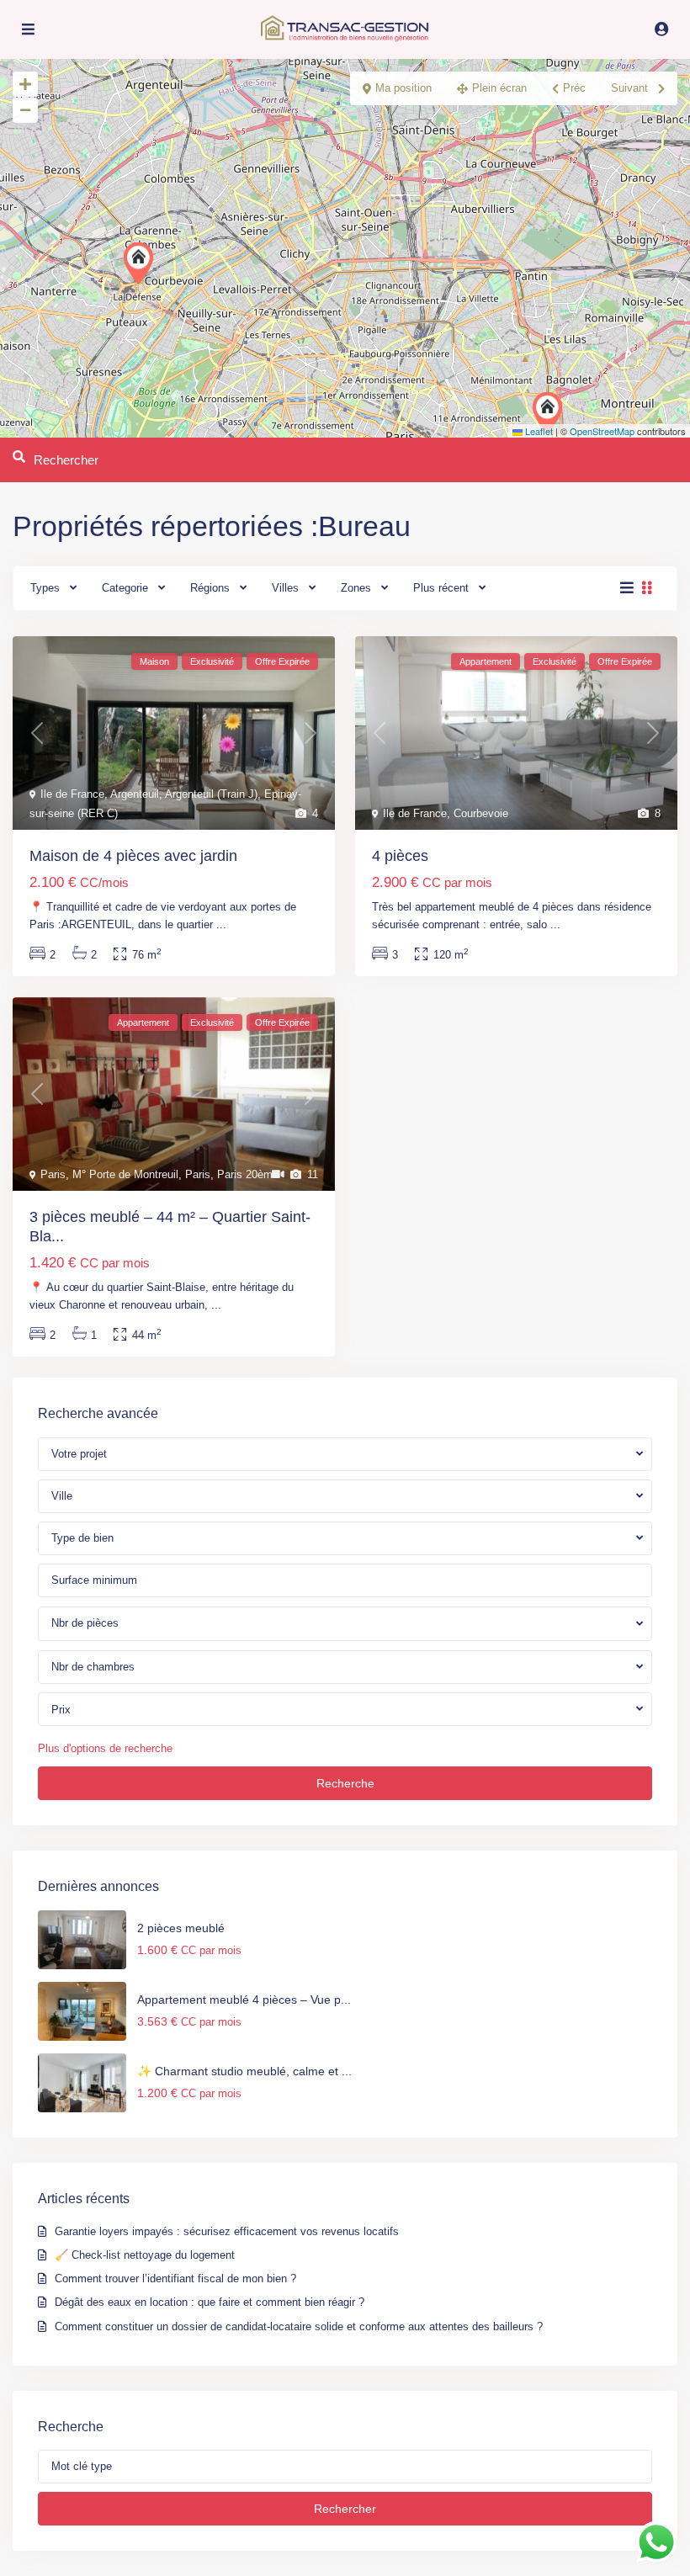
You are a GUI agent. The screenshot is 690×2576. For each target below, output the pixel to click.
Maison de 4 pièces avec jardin (133, 856)
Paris (53, 1174)
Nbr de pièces (85, 1623)
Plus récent (441, 588)
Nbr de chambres (93, 1667)
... (221, 924)
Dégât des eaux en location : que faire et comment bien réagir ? (213, 2302)
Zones (356, 588)
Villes (285, 588)
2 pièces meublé (181, 1928)
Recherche (345, 1783)
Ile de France (72, 794)
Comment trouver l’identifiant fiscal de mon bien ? (175, 2279)
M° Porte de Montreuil (125, 1174)
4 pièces (400, 856)
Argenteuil (135, 794)
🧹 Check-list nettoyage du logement (145, 2255)
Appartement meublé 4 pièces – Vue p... (244, 2000)
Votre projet (79, 1454)
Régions (210, 588)
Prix (61, 1710)
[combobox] (345, 1496)
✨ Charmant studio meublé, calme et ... (244, 2071)
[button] (142, 263)
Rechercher (345, 2509)
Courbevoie (481, 813)
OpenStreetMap (602, 431)
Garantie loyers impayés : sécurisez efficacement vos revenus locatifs (228, 2231)
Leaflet (538, 431)
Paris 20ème (248, 1174)
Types (45, 588)
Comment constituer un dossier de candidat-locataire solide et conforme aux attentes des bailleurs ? (299, 2326)
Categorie (125, 588)
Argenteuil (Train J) (211, 794)
